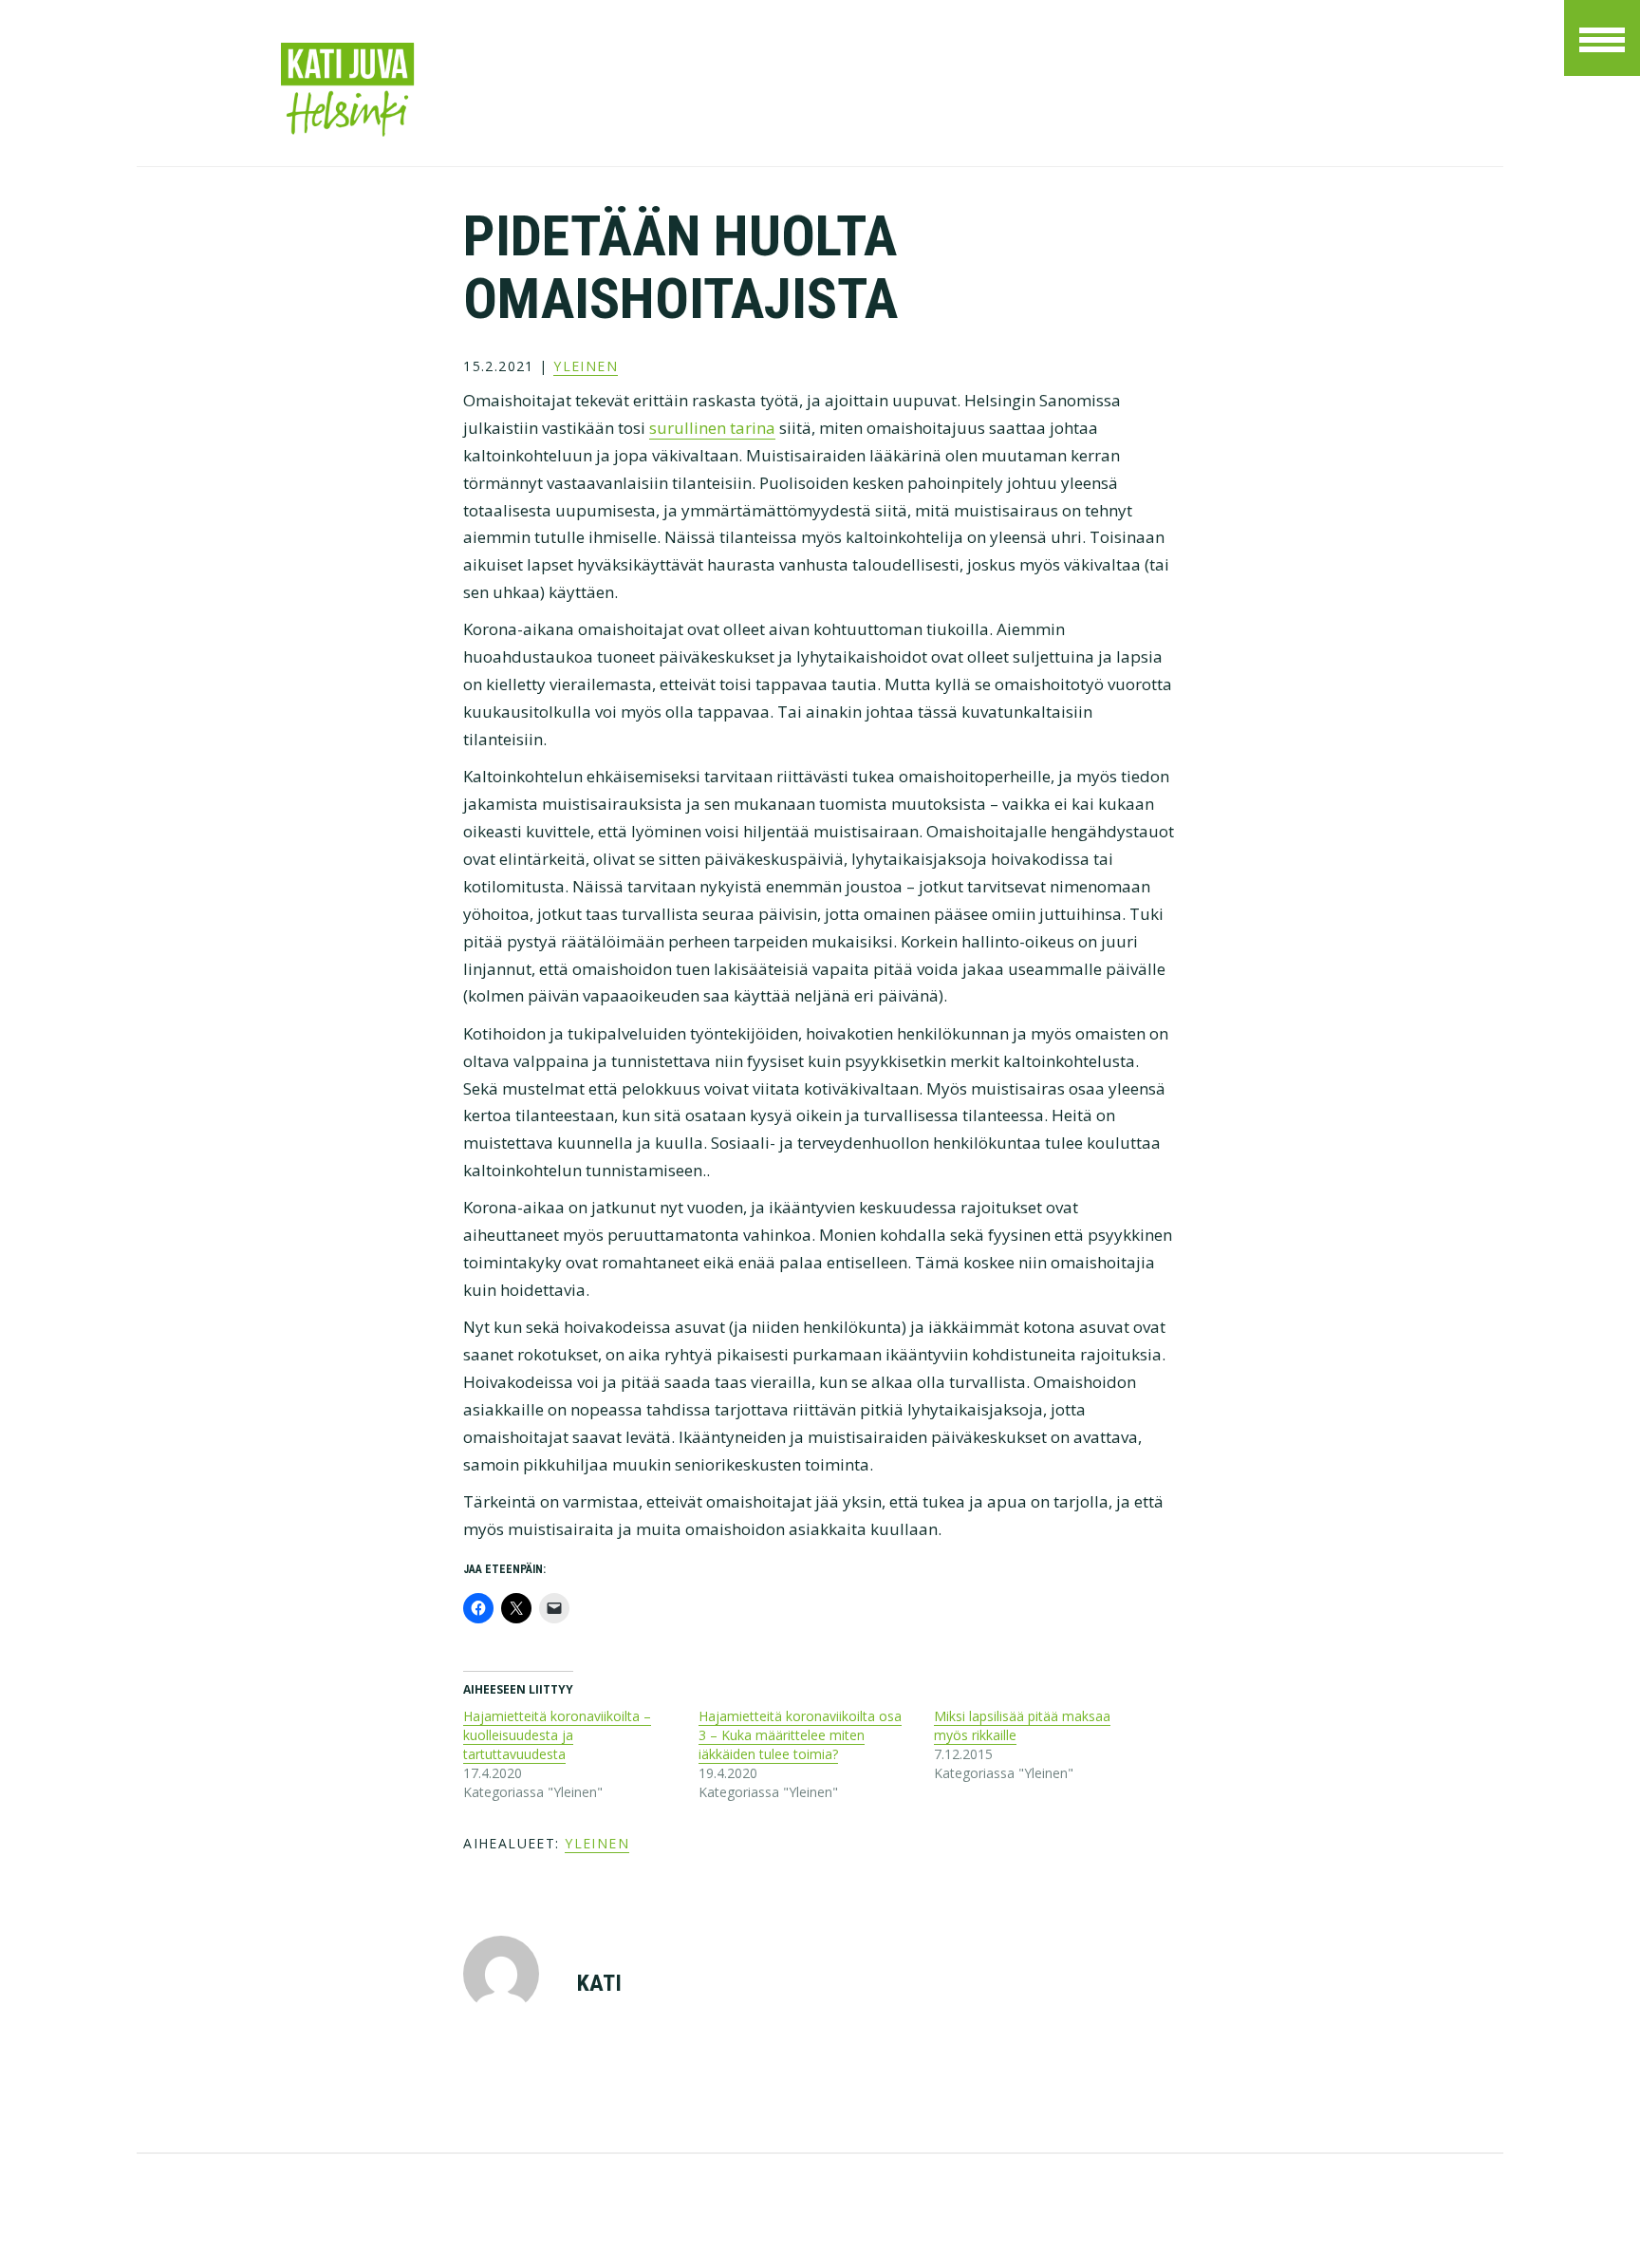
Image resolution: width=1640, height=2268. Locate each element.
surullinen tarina (712, 428)
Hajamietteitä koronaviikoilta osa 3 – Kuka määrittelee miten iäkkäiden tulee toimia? (800, 1735)
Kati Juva (540, 90)
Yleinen (586, 366)
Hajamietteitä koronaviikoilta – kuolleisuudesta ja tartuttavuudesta (557, 1735)
